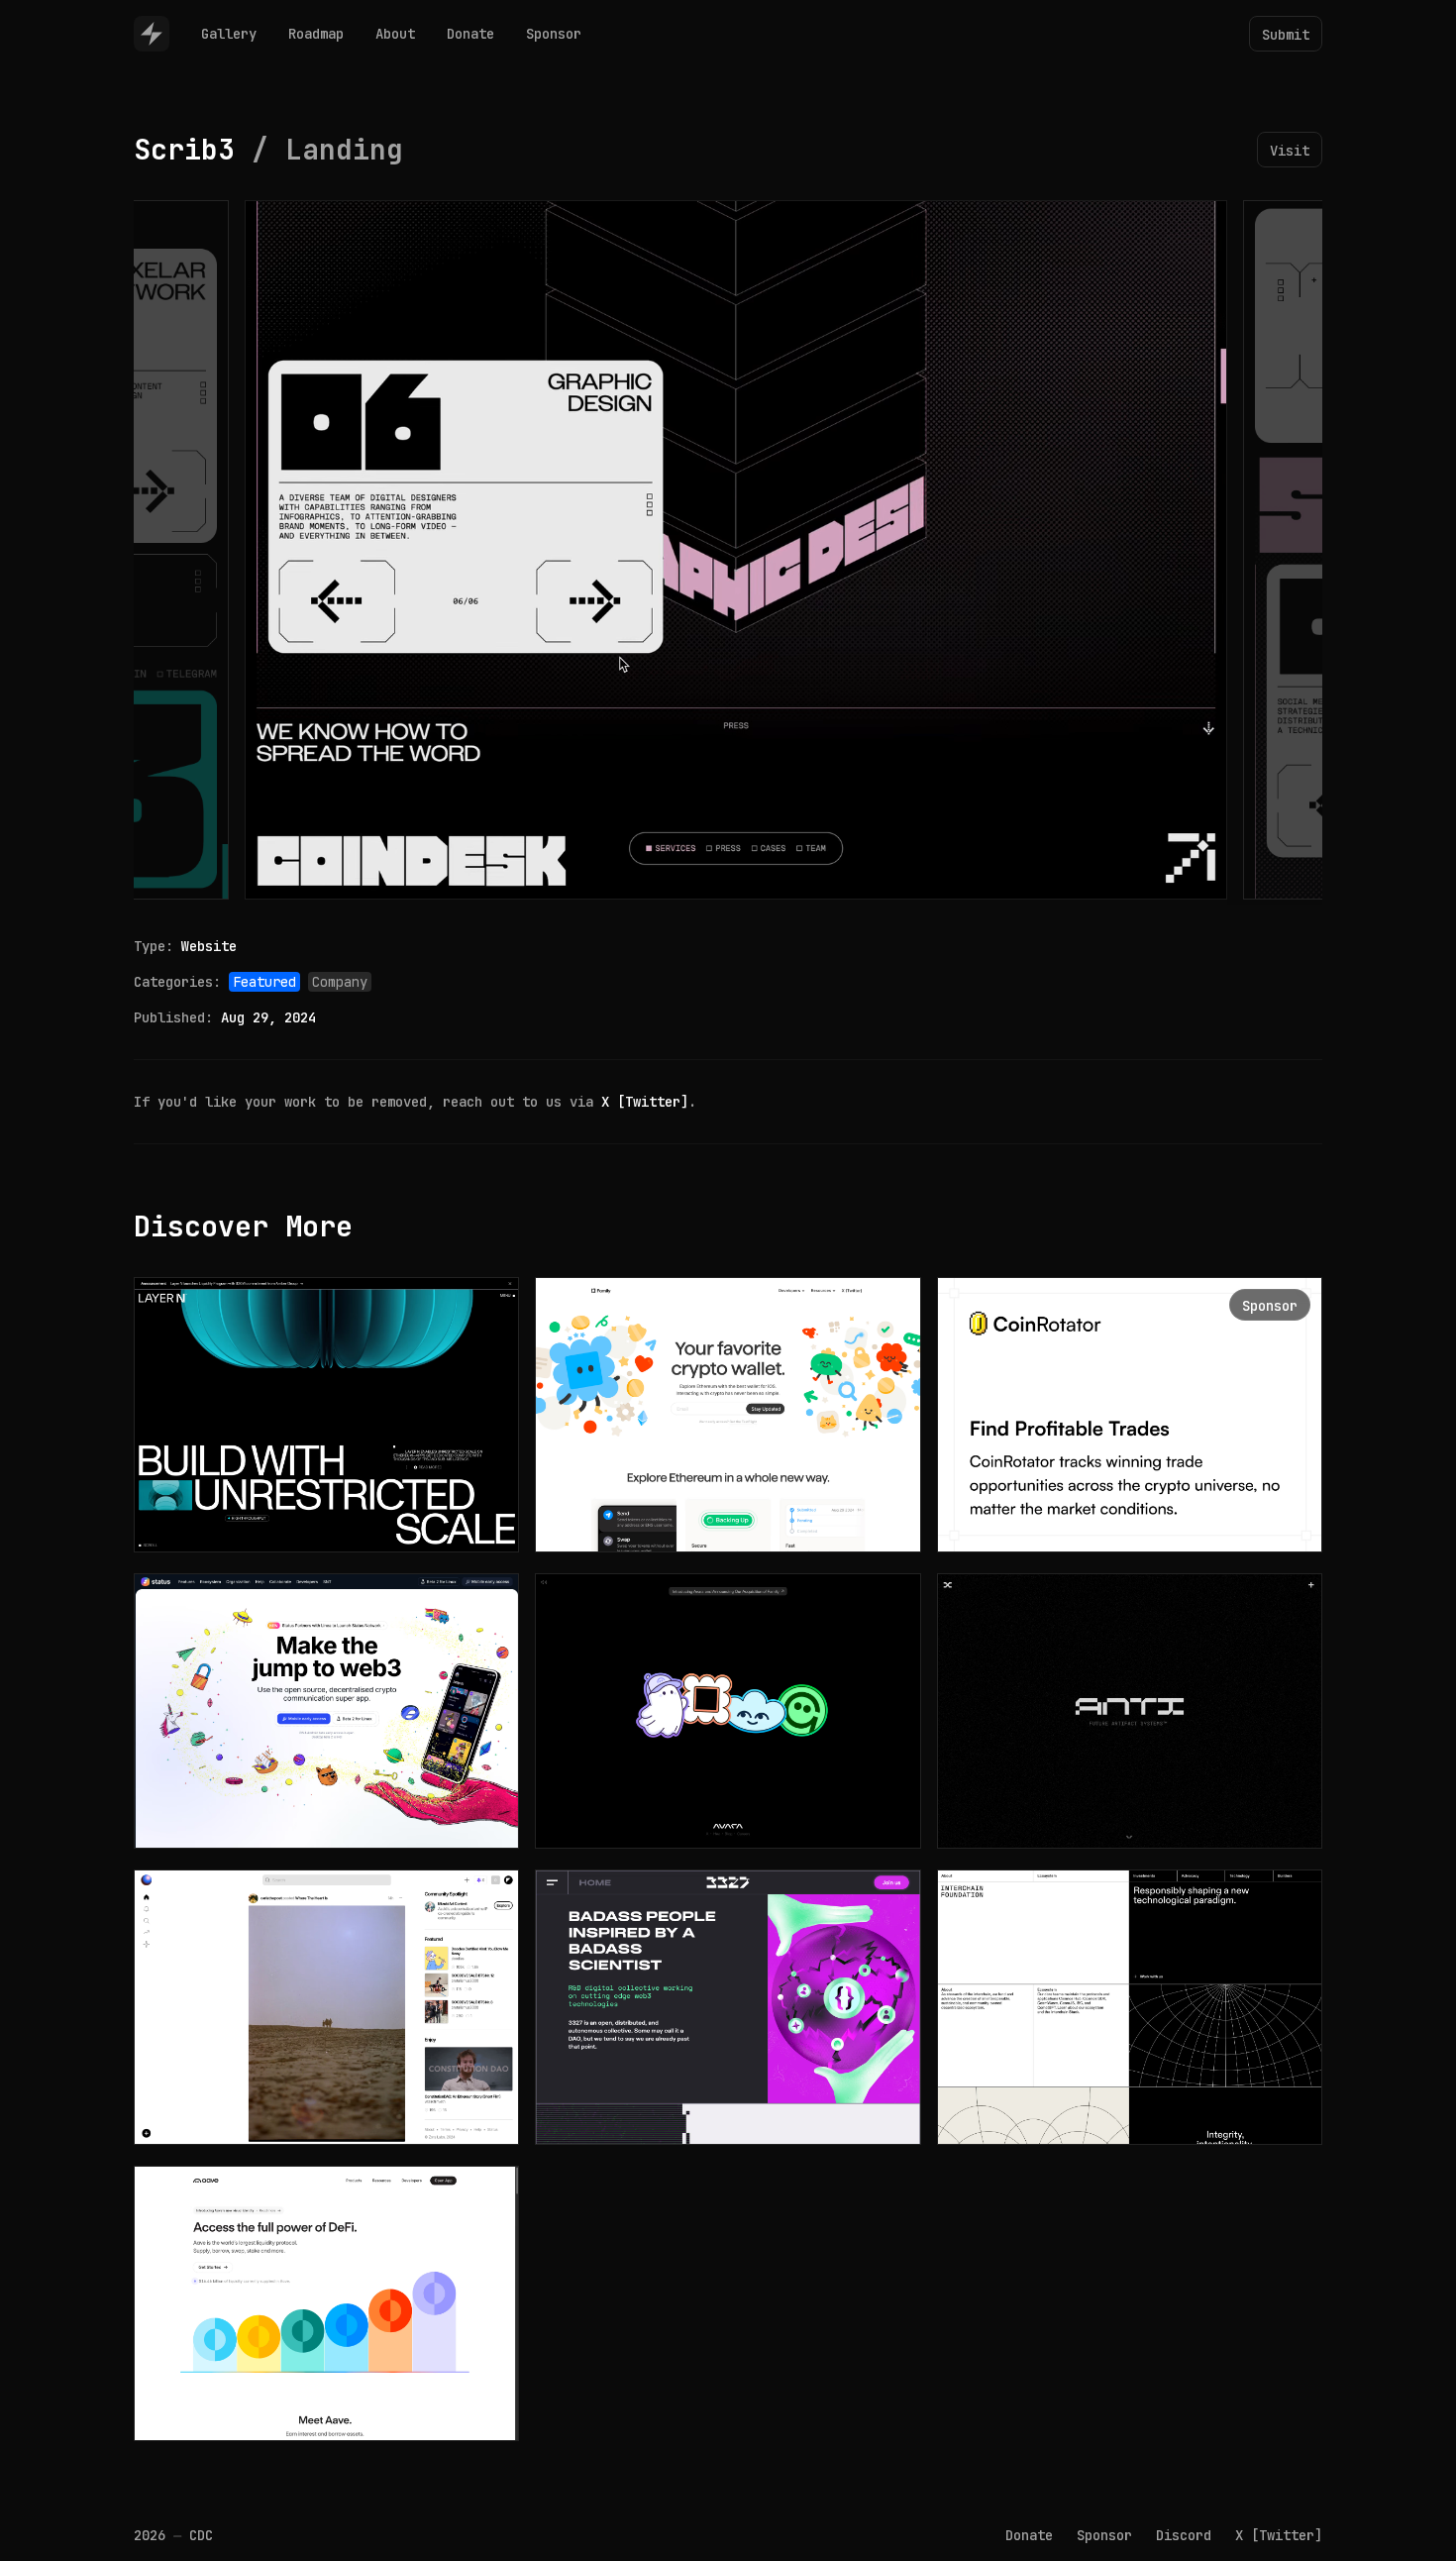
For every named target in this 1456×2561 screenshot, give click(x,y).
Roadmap (316, 34)
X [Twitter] (645, 1102)
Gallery (229, 34)
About (395, 34)
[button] (264, 880)
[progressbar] (339, 880)
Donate (470, 34)
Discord (1184, 2535)
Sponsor (554, 34)
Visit (1290, 151)
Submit (1286, 35)
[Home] (152, 34)
